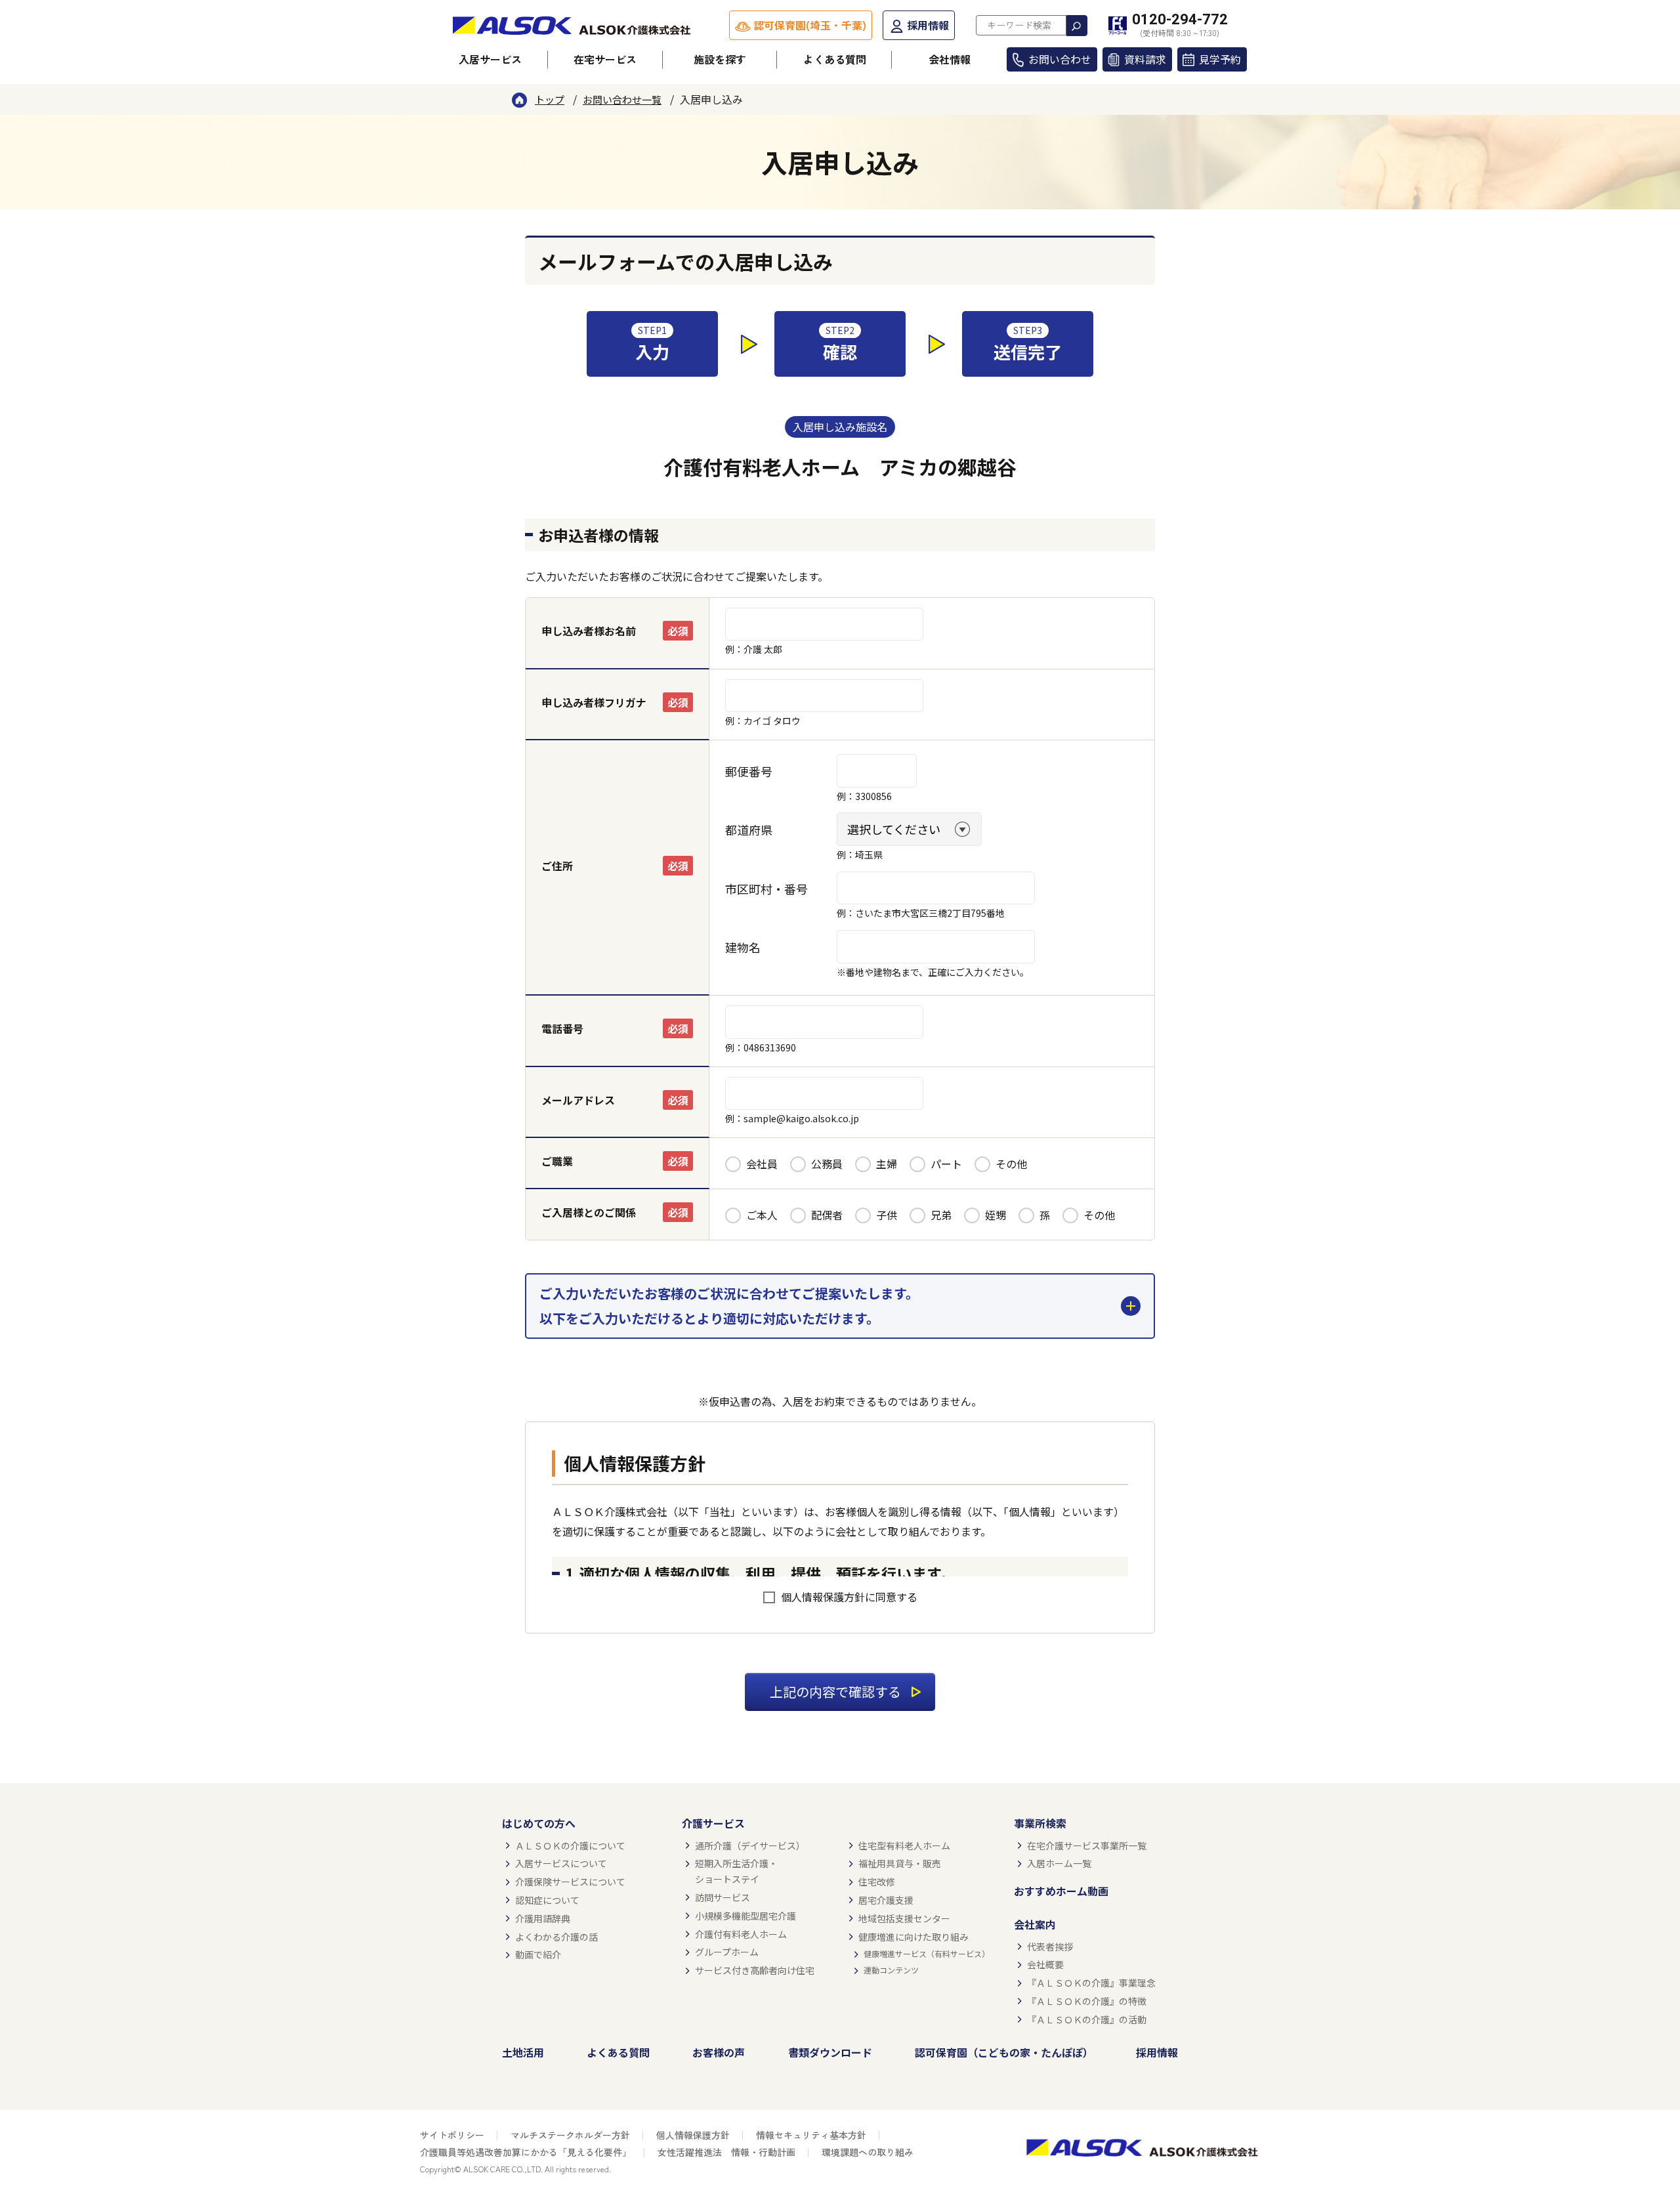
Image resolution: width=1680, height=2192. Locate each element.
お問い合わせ (1060, 59)
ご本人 (762, 1215)
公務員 (827, 1164)
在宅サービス (605, 59)
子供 (887, 1215)
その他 (1011, 1164)
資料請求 (1145, 59)
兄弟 (941, 1215)
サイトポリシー (452, 2135)
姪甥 (996, 1215)
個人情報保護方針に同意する (849, 1597)
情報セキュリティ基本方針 (811, 2135)
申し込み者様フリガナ (594, 702)
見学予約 (1220, 59)
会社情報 (950, 59)
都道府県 (749, 830)
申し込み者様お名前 (589, 631)
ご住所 (557, 866)
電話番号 (562, 1028)
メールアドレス (578, 1100)
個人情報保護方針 (693, 2135)
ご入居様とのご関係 (589, 1212)
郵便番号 (749, 771)
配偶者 (827, 1215)
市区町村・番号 (766, 889)
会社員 (762, 1164)
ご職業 (557, 1161)
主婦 (887, 1164)
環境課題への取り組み (868, 2152)
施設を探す (720, 59)
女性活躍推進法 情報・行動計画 (726, 2152)
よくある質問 (835, 59)
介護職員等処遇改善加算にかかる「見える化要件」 (526, 2152)
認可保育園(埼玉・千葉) (810, 25)
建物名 (743, 947)
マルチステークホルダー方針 (570, 2135)
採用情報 (928, 25)
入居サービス (490, 59)
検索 (1077, 26)
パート (946, 1164)
